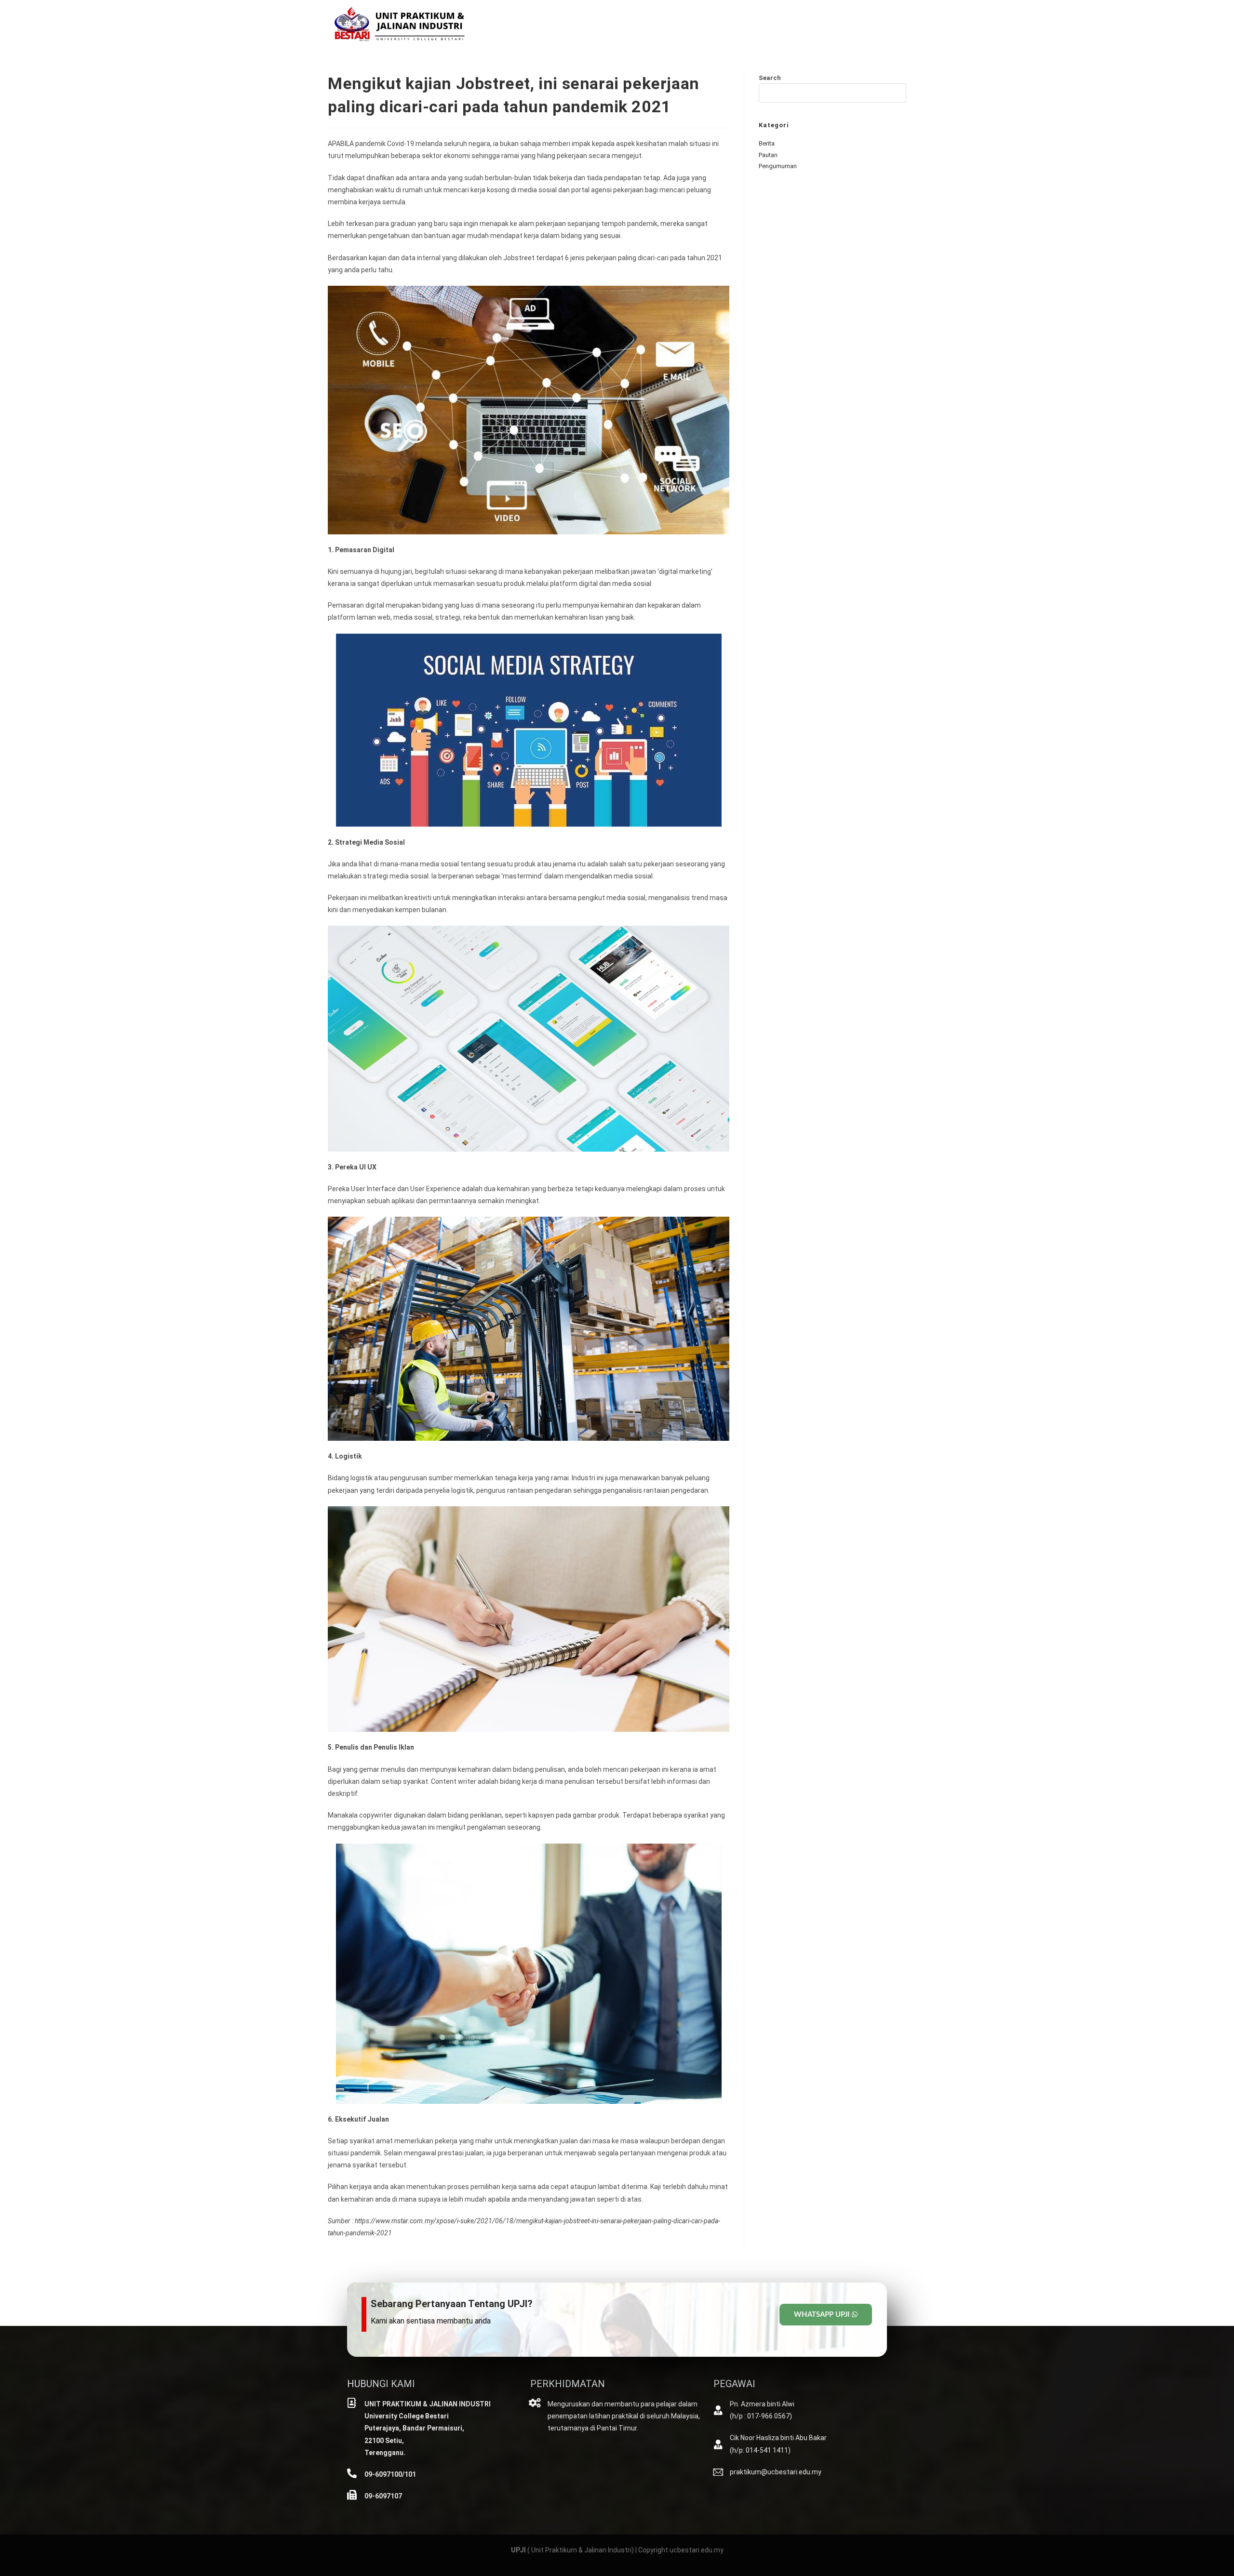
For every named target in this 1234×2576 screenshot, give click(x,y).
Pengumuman (778, 166)
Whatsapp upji (822, 2315)
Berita (767, 143)
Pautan (768, 155)
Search (770, 78)
